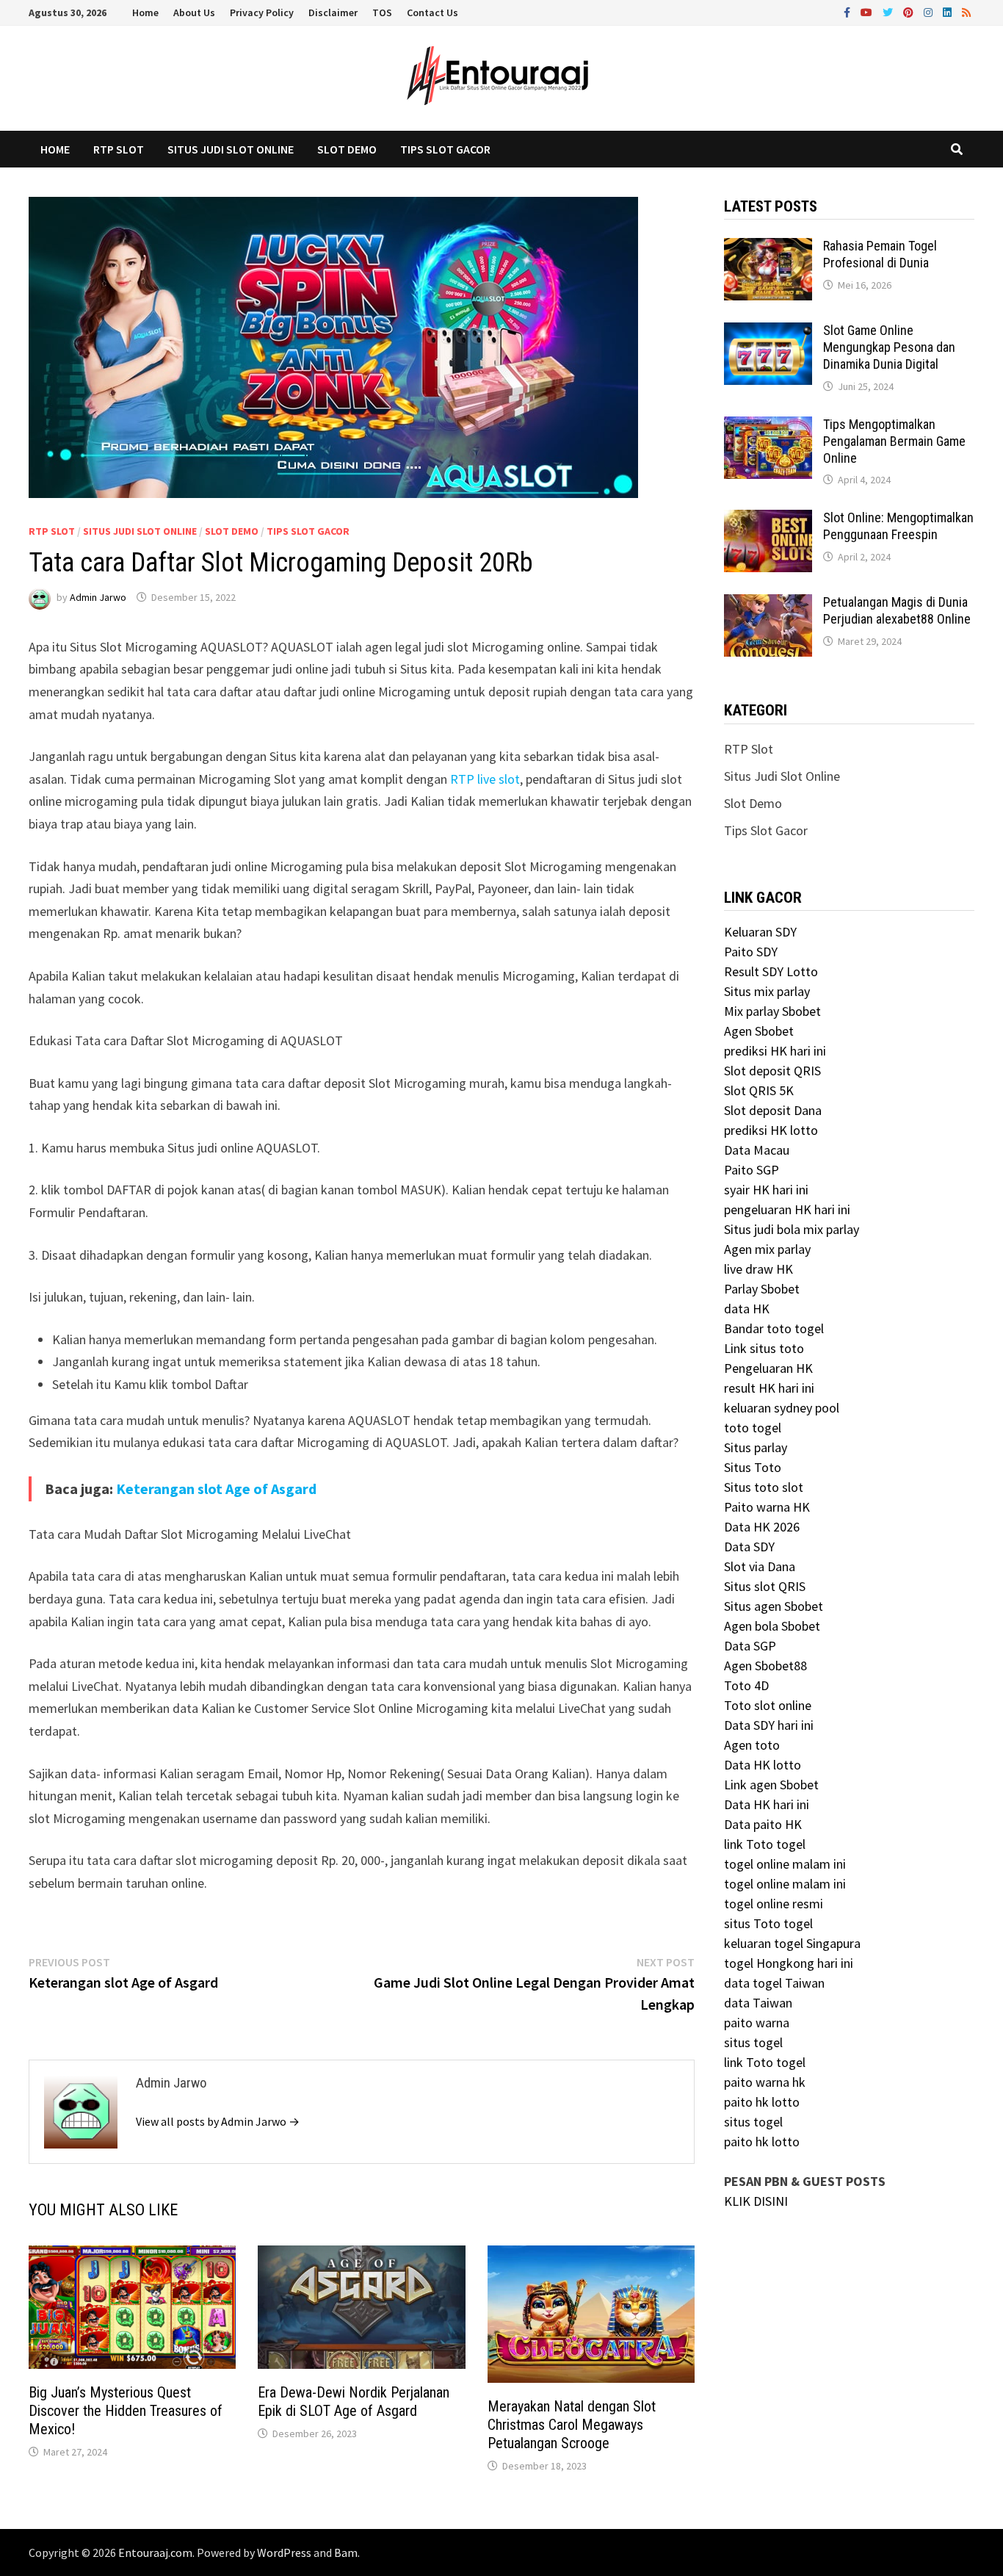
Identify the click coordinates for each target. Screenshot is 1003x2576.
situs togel (753, 2042)
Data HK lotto (763, 1765)
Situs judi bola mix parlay (792, 1229)
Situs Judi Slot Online (231, 149)
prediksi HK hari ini (775, 1051)
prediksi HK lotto (771, 1130)
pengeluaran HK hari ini (787, 1209)
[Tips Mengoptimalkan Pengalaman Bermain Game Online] (768, 426)
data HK (747, 1309)
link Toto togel (765, 1844)
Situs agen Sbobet (774, 1606)
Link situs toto (764, 1348)
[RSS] (966, 11)
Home (145, 12)
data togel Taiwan (774, 1983)
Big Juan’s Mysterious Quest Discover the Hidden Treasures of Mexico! (126, 2411)
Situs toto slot (764, 1487)
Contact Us (432, 12)
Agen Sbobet (759, 1031)
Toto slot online (768, 1705)
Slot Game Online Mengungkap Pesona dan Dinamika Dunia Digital (889, 347)
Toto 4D (746, 1685)
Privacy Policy (262, 12)
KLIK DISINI (756, 2201)
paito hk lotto (762, 2102)
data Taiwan (758, 2003)
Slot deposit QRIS (772, 1071)
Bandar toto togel (774, 1328)
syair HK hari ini (766, 1190)
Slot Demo (347, 149)
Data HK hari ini (767, 1804)
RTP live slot (485, 779)
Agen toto (752, 1745)
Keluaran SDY (760, 932)
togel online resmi (774, 1904)
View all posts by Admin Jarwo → (218, 2121)
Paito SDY (751, 952)
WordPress (284, 2552)
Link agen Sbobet (771, 1785)
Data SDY (749, 1547)
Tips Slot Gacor (445, 149)
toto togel (753, 1428)
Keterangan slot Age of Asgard (216, 1489)
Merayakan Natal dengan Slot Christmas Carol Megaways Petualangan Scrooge (572, 2425)
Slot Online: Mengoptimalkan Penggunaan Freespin (898, 526)
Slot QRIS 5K (759, 1090)
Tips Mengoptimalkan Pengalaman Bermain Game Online (894, 441)
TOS (382, 12)
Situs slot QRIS (765, 1586)
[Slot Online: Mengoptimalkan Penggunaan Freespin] (768, 520)
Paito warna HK (767, 1507)
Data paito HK (763, 1824)
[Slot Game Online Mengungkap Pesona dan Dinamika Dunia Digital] (768, 332)
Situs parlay (756, 1447)
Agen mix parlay (767, 1249)
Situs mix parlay (767, 991)
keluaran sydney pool (782, 1408)
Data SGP (750, 1646)
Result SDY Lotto (771, 971)
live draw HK (758, 1269)
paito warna (757, 2023)
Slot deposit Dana (773, 1110)
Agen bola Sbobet (772, 1626)
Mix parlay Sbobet (772, 1011)
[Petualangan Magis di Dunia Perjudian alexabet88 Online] (768, 604)
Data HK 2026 (762, 1527)
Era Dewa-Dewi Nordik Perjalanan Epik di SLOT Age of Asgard (354, 2402)
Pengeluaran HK (768, 1368)
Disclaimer (333, 12)
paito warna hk (765, 2082)
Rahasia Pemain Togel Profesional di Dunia (880, 254)
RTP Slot (119, 149)
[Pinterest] (910, 11)
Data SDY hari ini (769, 1725)
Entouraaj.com (155, 2552)
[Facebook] (848, 11)
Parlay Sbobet (762, 1289)
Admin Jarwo (98, 597)
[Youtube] (868, 11)
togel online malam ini (785, 1864)
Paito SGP (752, 1170)
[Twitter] (889, 11)
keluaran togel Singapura (792, 1943)
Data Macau (757, 1150)
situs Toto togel (768, 1923)
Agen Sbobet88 (765, 1666)
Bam (346, 2552)
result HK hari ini (769, 1388)
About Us (194, 12)
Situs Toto (753, 1467)
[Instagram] (930, 11)
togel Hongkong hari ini (789, 1963)
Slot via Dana (760, 1566)
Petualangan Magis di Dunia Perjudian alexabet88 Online (897, 610)
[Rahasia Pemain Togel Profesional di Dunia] (768, 248)
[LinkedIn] (949, 11)
